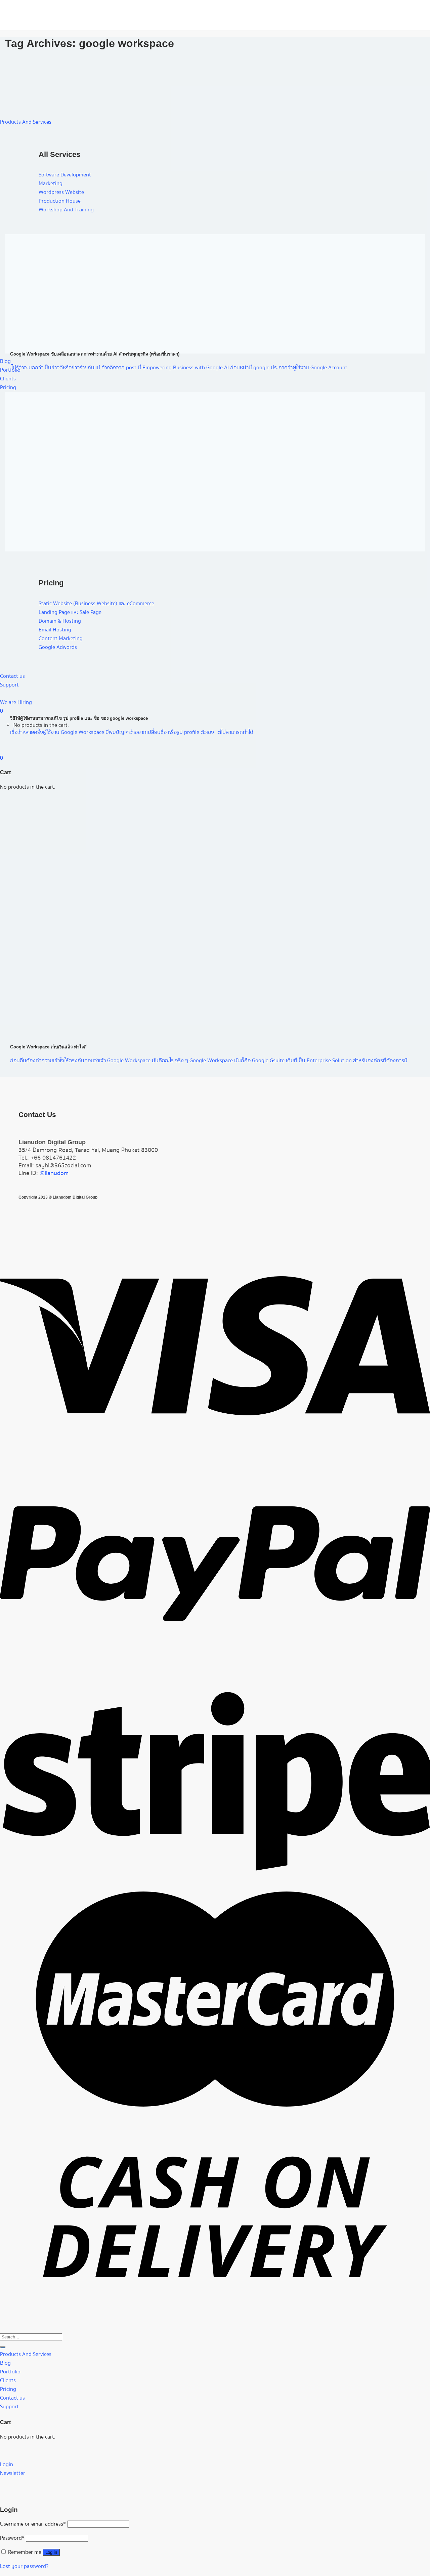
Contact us (12, 2398)
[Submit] (3, 2347)
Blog (5, 361)
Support (9, 685)
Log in (51, 2552)
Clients (8, 379)
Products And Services (26, 122)
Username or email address (33, 2524)
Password (12, 2538)
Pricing (8, 387)
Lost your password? (24, 2566)
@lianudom (54, 1173)
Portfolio (10, 2372)
